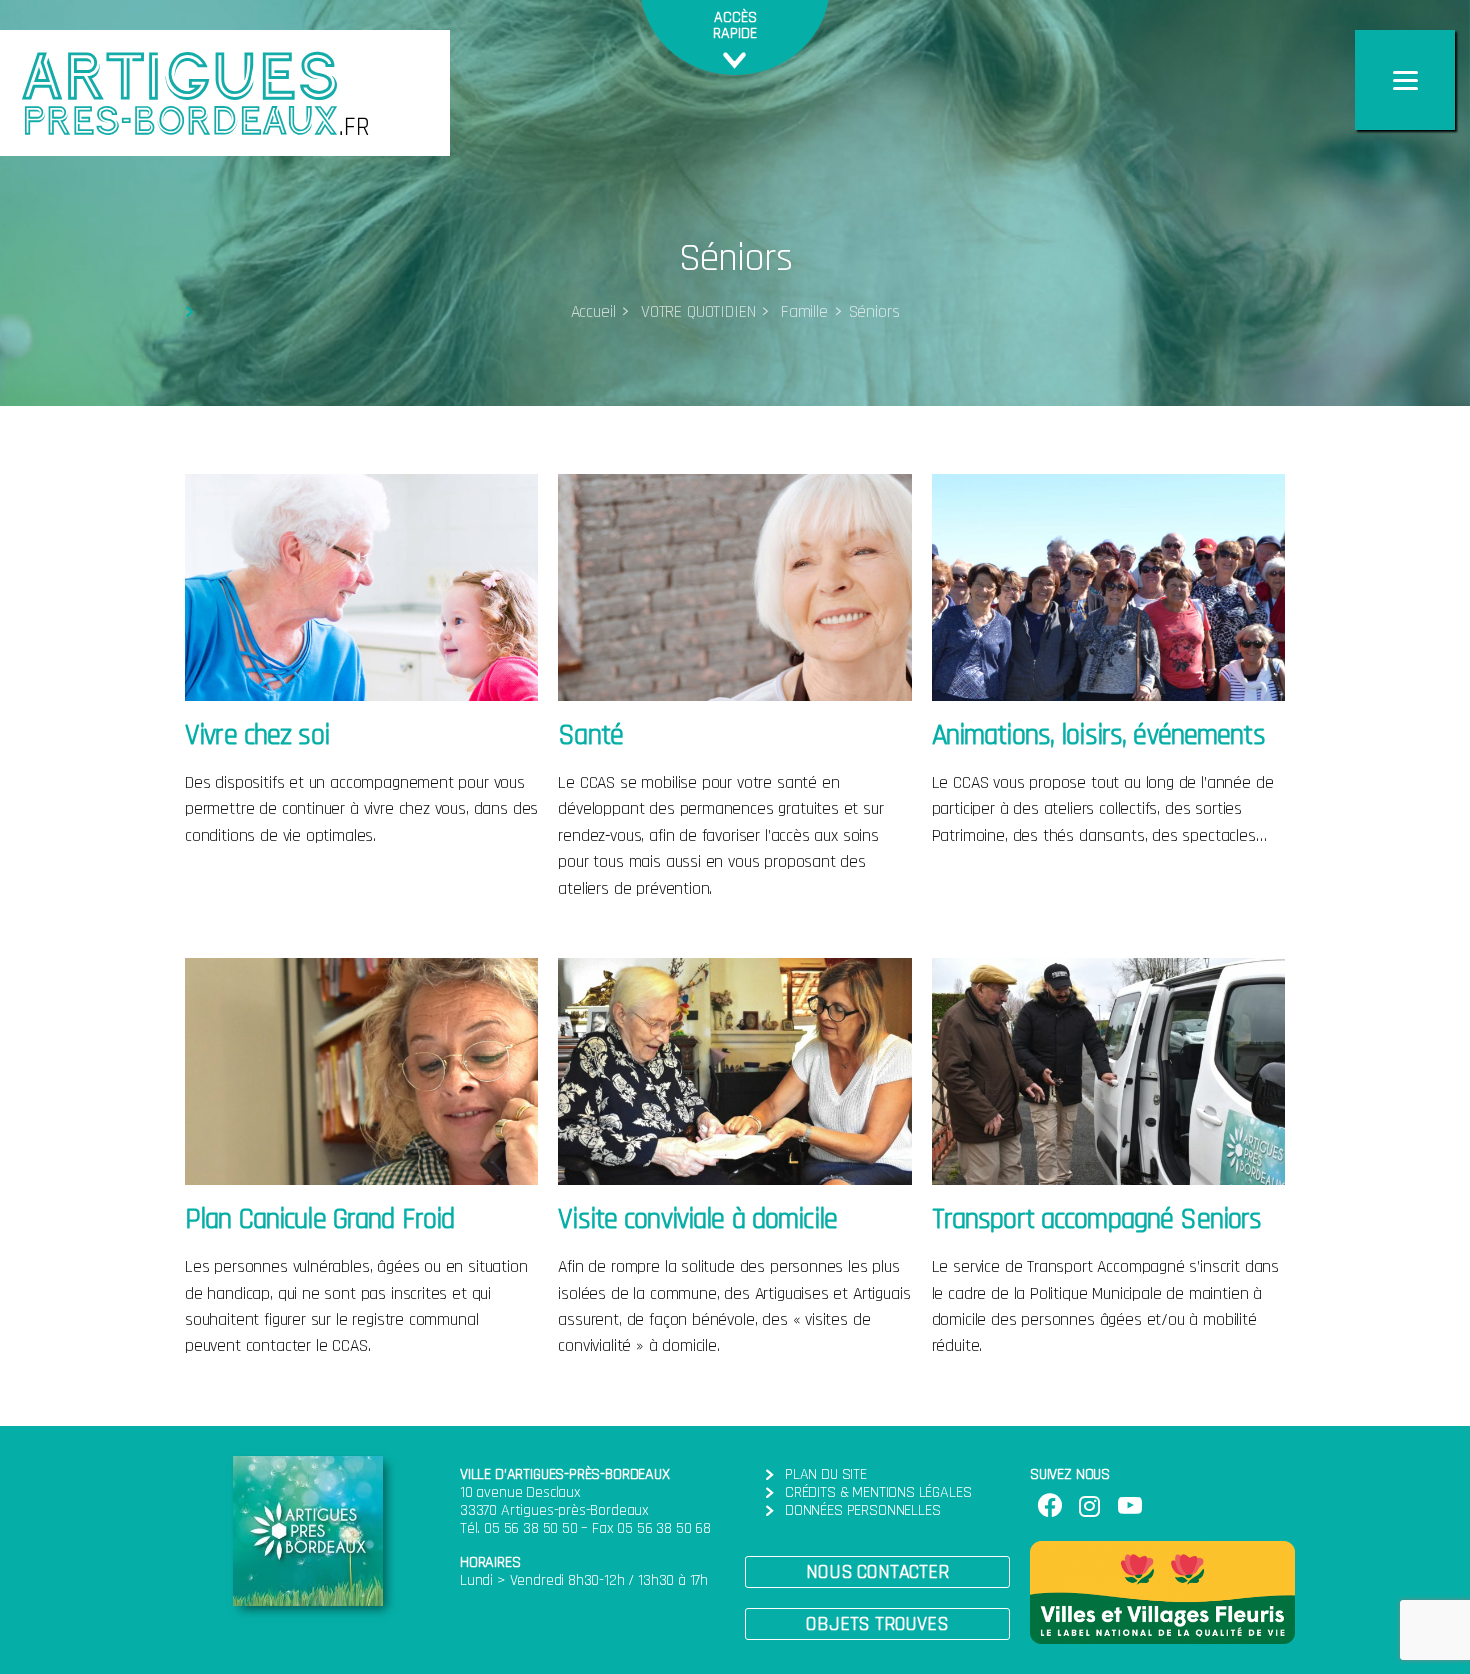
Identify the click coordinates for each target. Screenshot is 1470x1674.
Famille (801, 312)
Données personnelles (862, 1510)
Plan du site (826, 1474)
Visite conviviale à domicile (697, 1219)
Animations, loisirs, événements (1098, 735)
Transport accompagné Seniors (1097, 1219)
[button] (877, 1572)
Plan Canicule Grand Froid (319, 1219)
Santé (590, 735)
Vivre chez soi (257, 735)
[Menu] (1405, 80)
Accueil (593, 312)
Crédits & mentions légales (878, 1492)
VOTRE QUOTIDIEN (695, 312)
